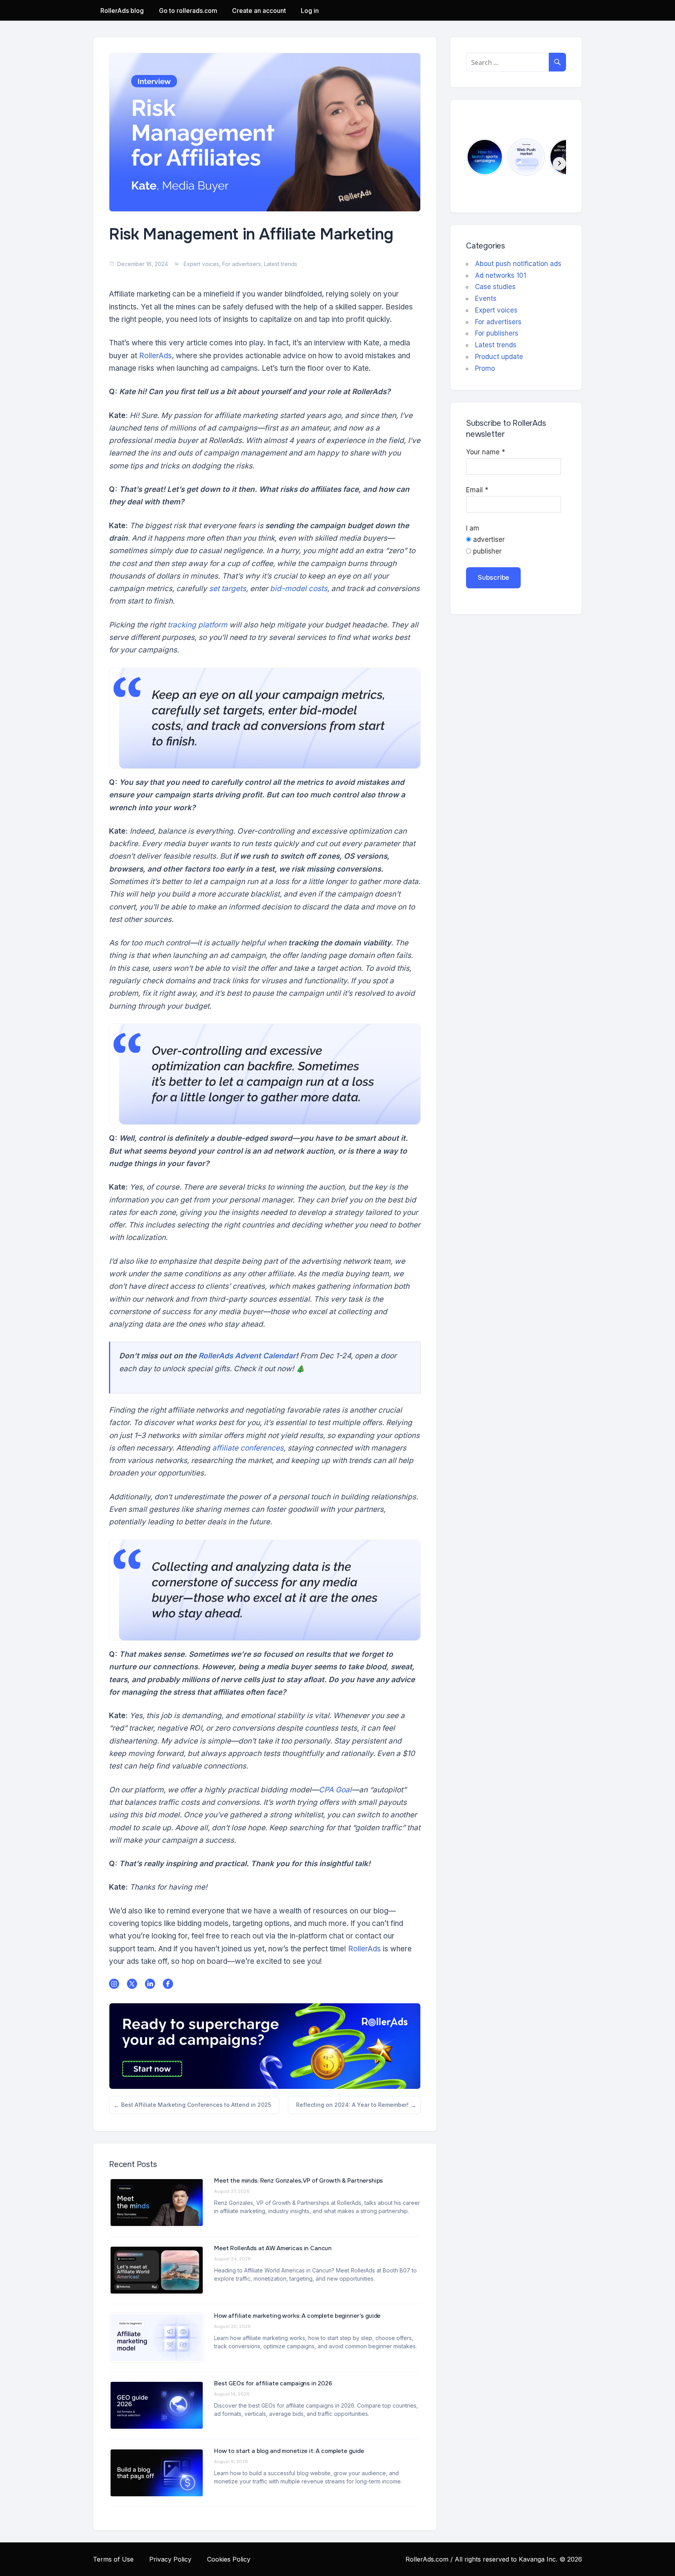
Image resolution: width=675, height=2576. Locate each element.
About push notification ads (518, 264)
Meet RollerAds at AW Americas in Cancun (273, 2248)
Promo (485, 368)
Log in (310, 11)
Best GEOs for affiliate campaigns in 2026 (273, 2383)
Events (486, 298)
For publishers (497, 333)
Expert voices (201, 264)
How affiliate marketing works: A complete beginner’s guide (297, 2316)
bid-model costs (299, 589)
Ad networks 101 (501, 275)
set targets (228, 589)
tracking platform (197, 625)
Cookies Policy (229, 2559)
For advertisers (242, 264)
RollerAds (155, 356)
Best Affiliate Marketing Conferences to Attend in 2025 (196, 2108)
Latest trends (281, 264)
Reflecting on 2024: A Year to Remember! (352, 2108)
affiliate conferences (248, 1448)
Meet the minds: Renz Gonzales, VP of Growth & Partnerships (298, 2181)
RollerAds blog (122, 11)
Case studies (495, 287)
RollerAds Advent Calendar (247, 1356)
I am (473, 528)
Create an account (259, 11)
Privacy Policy (170, 2559)
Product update (499, 357)
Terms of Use (113, 2559)
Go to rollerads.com (188, 11)
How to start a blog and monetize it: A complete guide (290, 2451)
